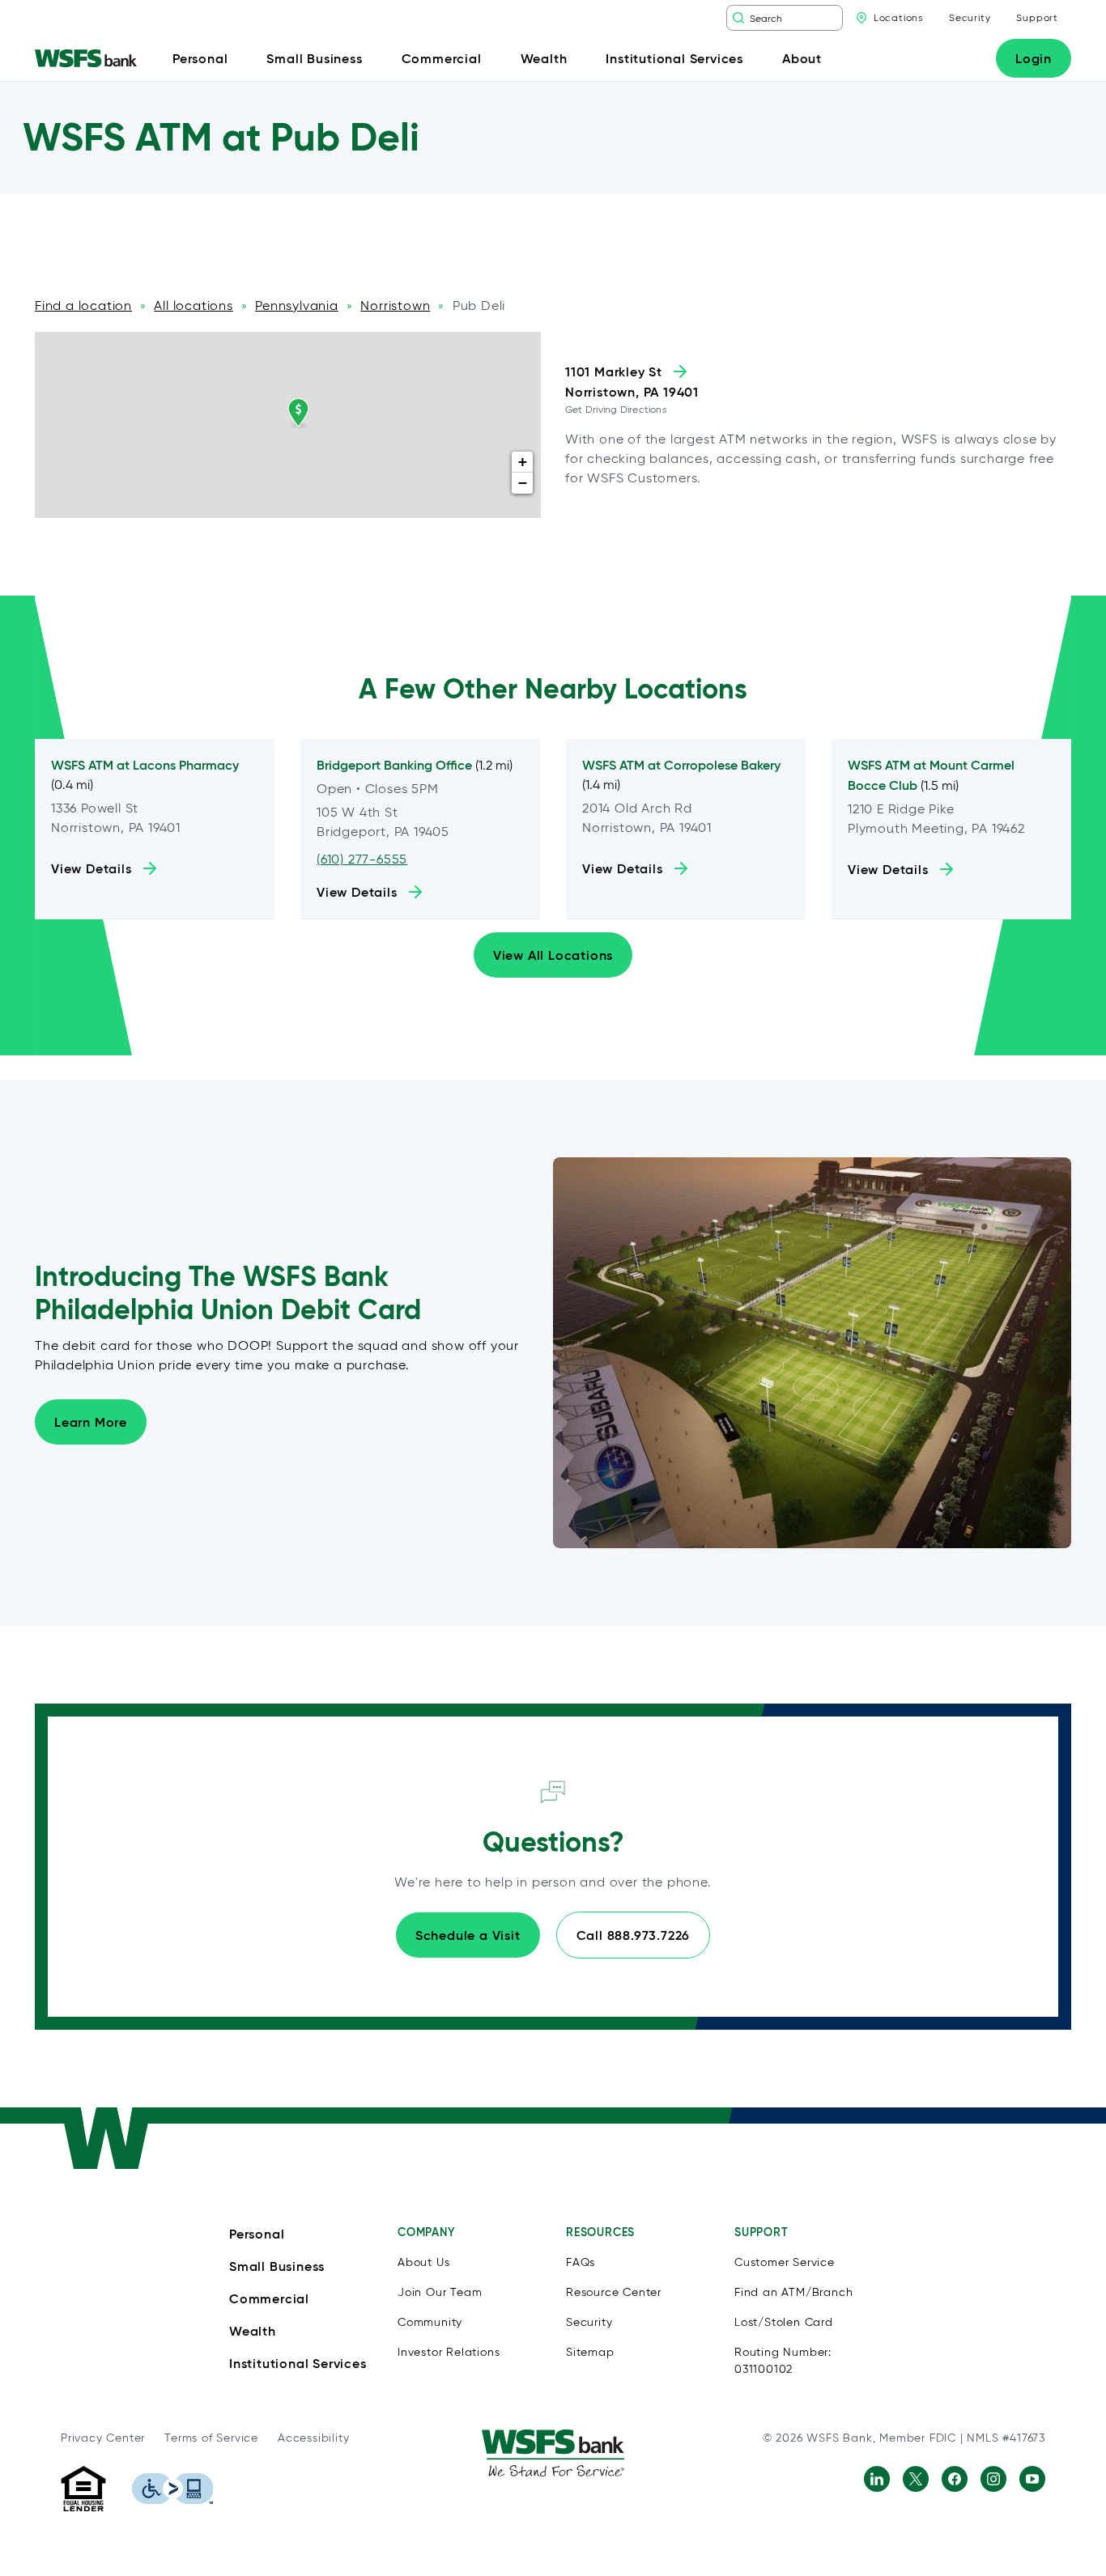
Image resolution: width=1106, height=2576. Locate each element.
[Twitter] (916, 2479)
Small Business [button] (314, 58)
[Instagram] (993, 2479)
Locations (898, 17)
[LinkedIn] (877, 2479)
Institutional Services (298, 2363)
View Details (91, 868)
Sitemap (590, 2352)
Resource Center (614, 2292)
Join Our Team (440, 2292)
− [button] (523, 483)
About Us (423, 2262)
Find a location (83, 306)
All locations (193, 306)
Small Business (277, 2266)
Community (430, 2322)
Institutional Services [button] (674, 58)
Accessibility (313, 2438)
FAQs (581, 2262)
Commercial (269, 2298)
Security (970, 17)
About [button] (802, 58)
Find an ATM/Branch (793, 2292)
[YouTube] (1032, 2479)
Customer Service (785, 2262)
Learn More (91, 1422)
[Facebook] (955, 2479)
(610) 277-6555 (362, 859)
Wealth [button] (544, 58)
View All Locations (553, 955)
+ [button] (523, 462)
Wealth (253, 2331)
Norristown (395, 306)
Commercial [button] (442, 58)
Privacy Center (103, 2438)
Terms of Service (211, 2438)
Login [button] (1034, 58)
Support (1037, 17)
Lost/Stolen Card (784, 2322)
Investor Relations (449, 2352)
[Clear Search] (832, 18)
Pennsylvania (297, 306)
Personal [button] (200, 58)
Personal (257, 2234)
